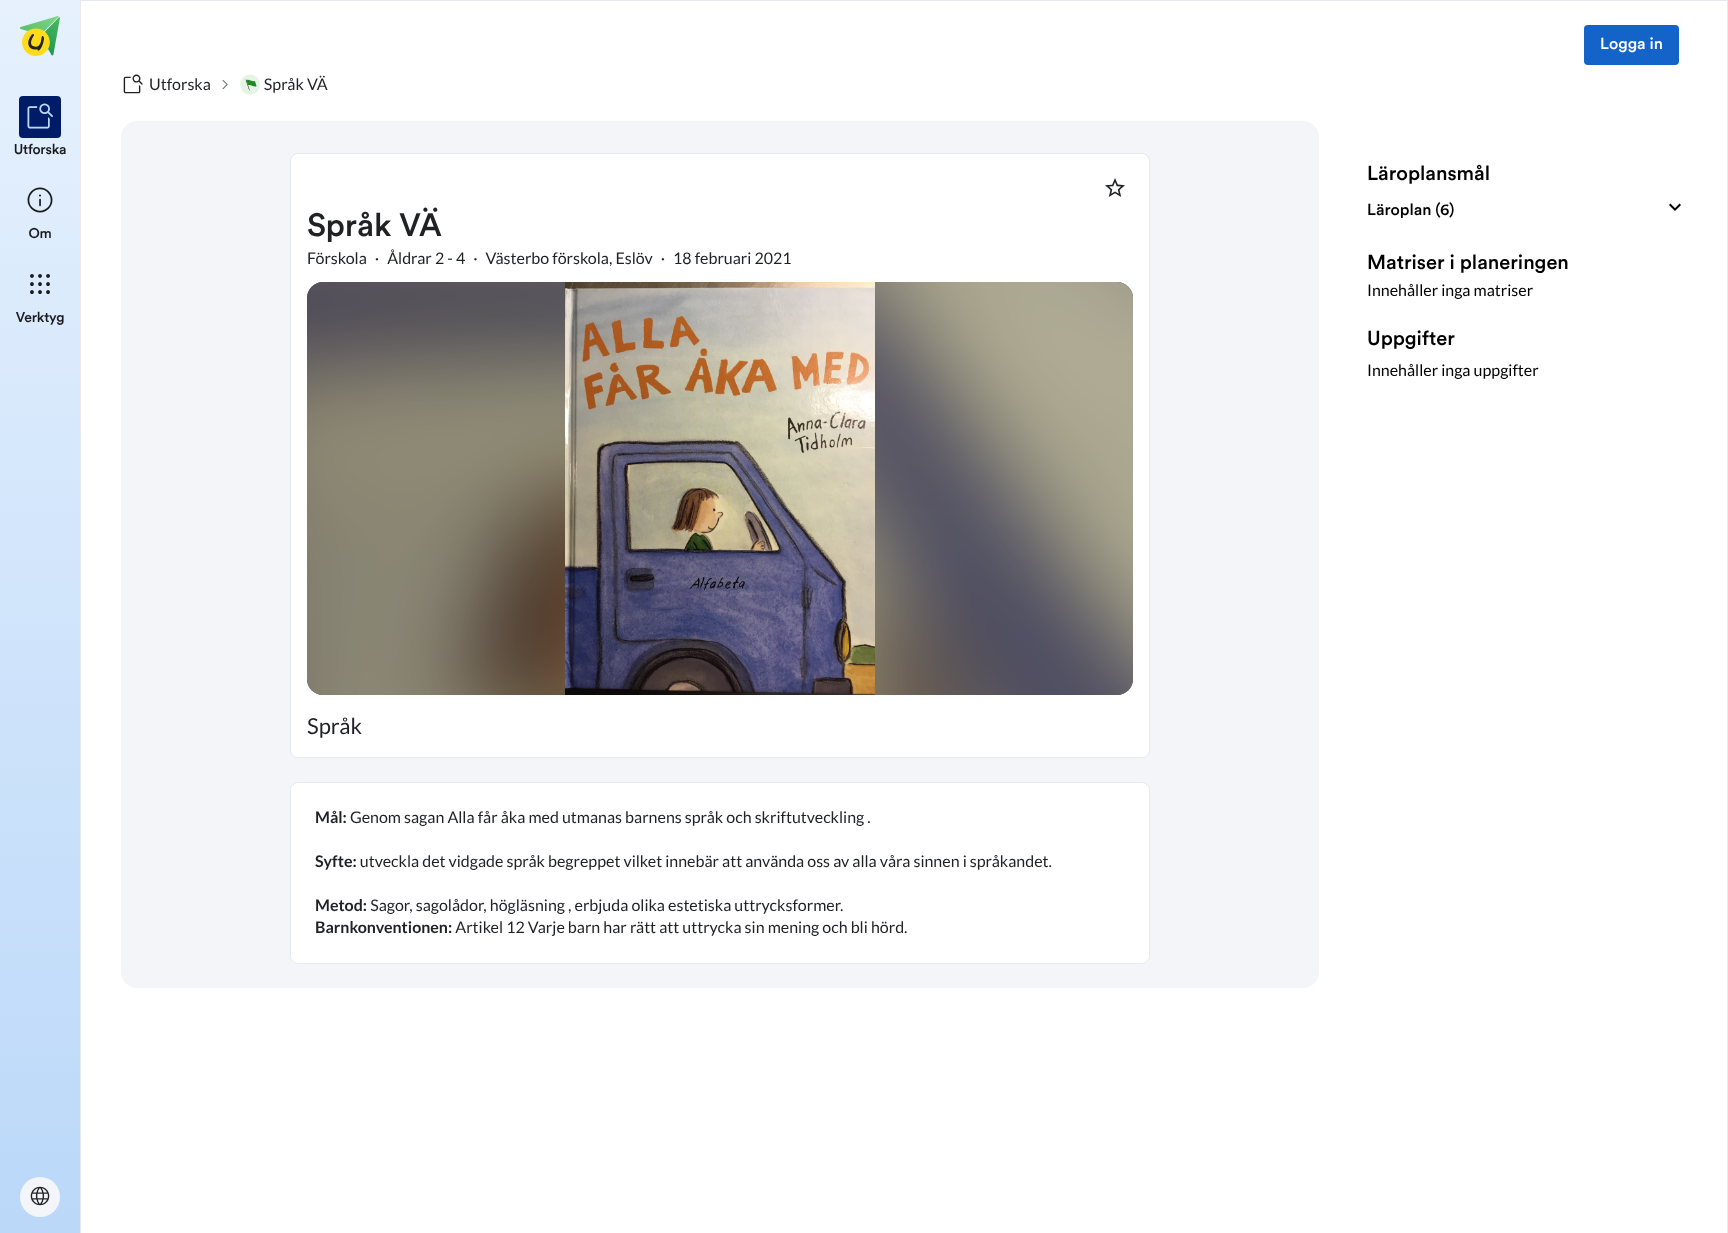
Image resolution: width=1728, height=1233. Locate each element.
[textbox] (720, 873)
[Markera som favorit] (1115, 188)
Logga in (1631, 45)
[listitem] (40, 128)
